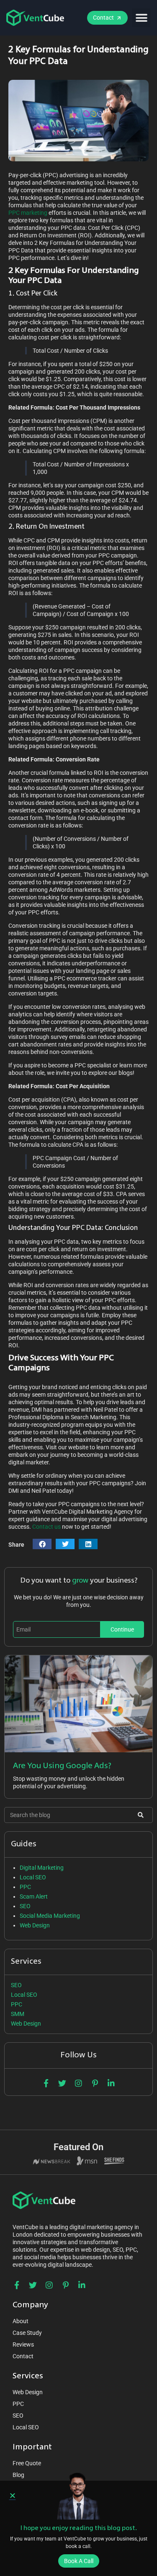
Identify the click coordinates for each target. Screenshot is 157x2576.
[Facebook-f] (46, 2083)
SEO (25, 1906)
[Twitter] (62, 2083)
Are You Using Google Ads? (62, 1766)
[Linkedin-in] (111, 2083)
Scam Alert (34, 1896)
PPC (25, 1887)
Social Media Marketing (50, 1916)
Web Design (35, 1925)
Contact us (46, 1527)
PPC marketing (28, 213)
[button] (141, 18)
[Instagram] (78, 2083)
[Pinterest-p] (95, 2083)
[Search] (140, 1815)
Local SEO (33, 1877)
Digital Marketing (42, 1868)
